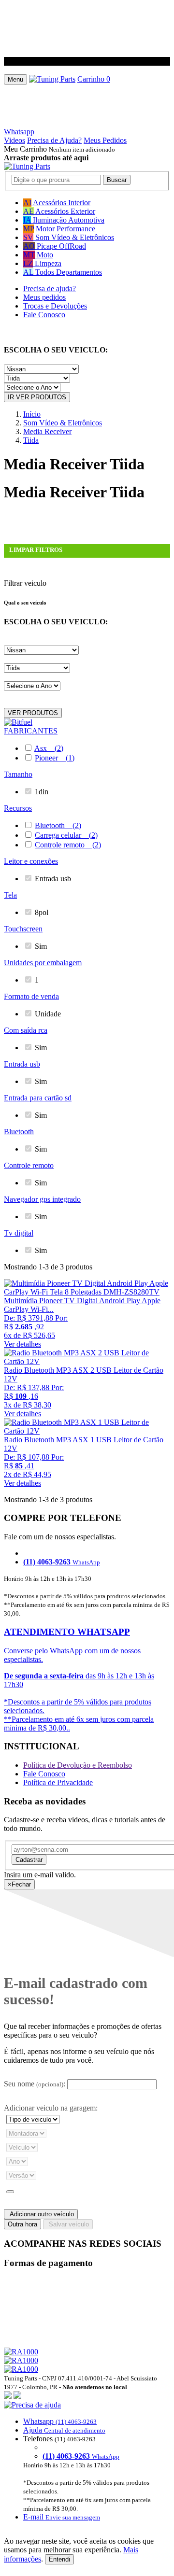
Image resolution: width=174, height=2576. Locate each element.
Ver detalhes (22, 1344)
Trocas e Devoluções (55, 306)
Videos (14, 140)
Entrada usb (22, 1064)
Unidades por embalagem (43, 963)
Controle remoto (29, 1165)
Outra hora (22, 2224)
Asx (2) (49, 748)
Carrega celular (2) (66, 835)
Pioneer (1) (55, 758)
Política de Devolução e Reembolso (78, 1765)
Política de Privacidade (58, 1782)
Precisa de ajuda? (50, 289)
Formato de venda (31, 996)
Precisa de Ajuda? (54, 140)
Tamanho (18, 774)
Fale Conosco (44, 315)
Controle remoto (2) (68, 845)
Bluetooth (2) (58, 825)
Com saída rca (26, 1030)
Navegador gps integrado (42, 1199)
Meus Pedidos (105, 140)
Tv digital (19, 1233)
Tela (10, 895)
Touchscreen (23, 929)
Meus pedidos (44, 297)
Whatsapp (19, 132)
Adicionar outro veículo (41, 2214)
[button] (87, 2461)
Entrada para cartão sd (38, 1098)
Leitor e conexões (31, 861)
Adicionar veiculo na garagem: (51, 2108)
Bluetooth (19, 1132)
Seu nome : (35, 2084)
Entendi (59, 2559)
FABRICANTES (31, 731)
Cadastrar (29, 1860)
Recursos (18, 808)
